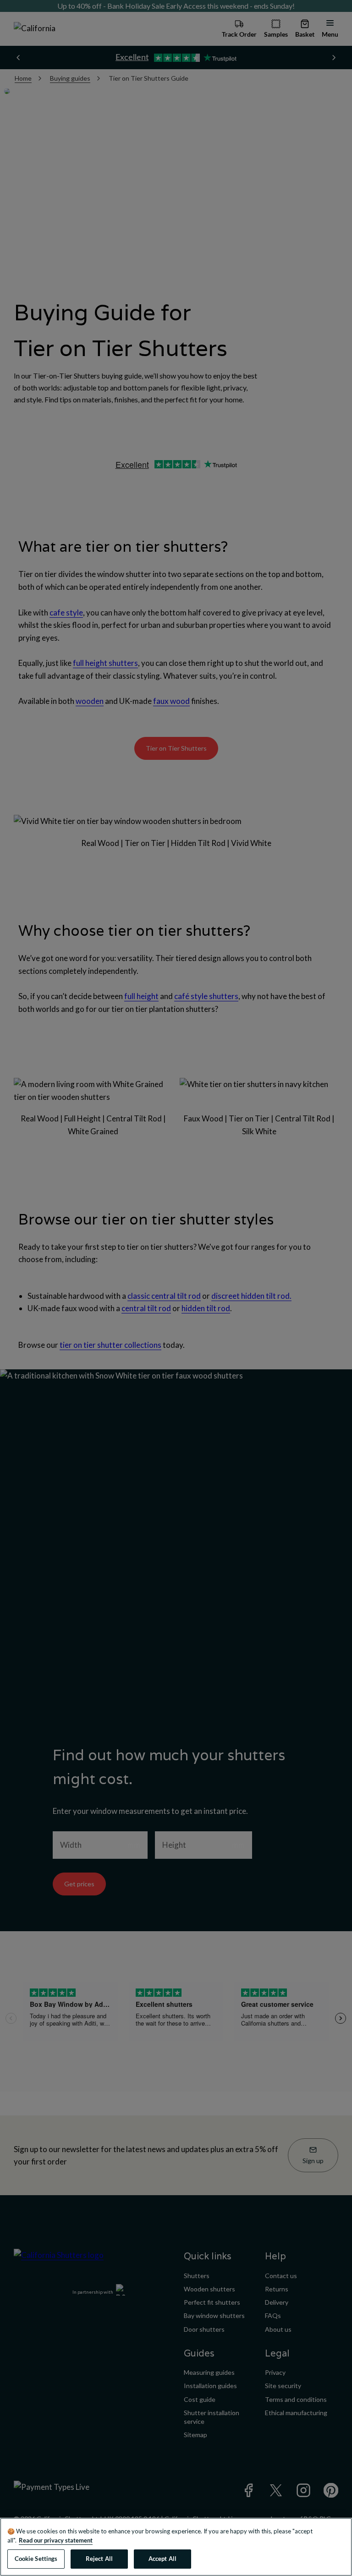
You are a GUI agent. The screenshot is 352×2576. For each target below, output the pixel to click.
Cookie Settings (36, 2559)
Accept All (162, 2559)
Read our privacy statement (56, 2540)
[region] (176, 2547)
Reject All (99, 2559)
